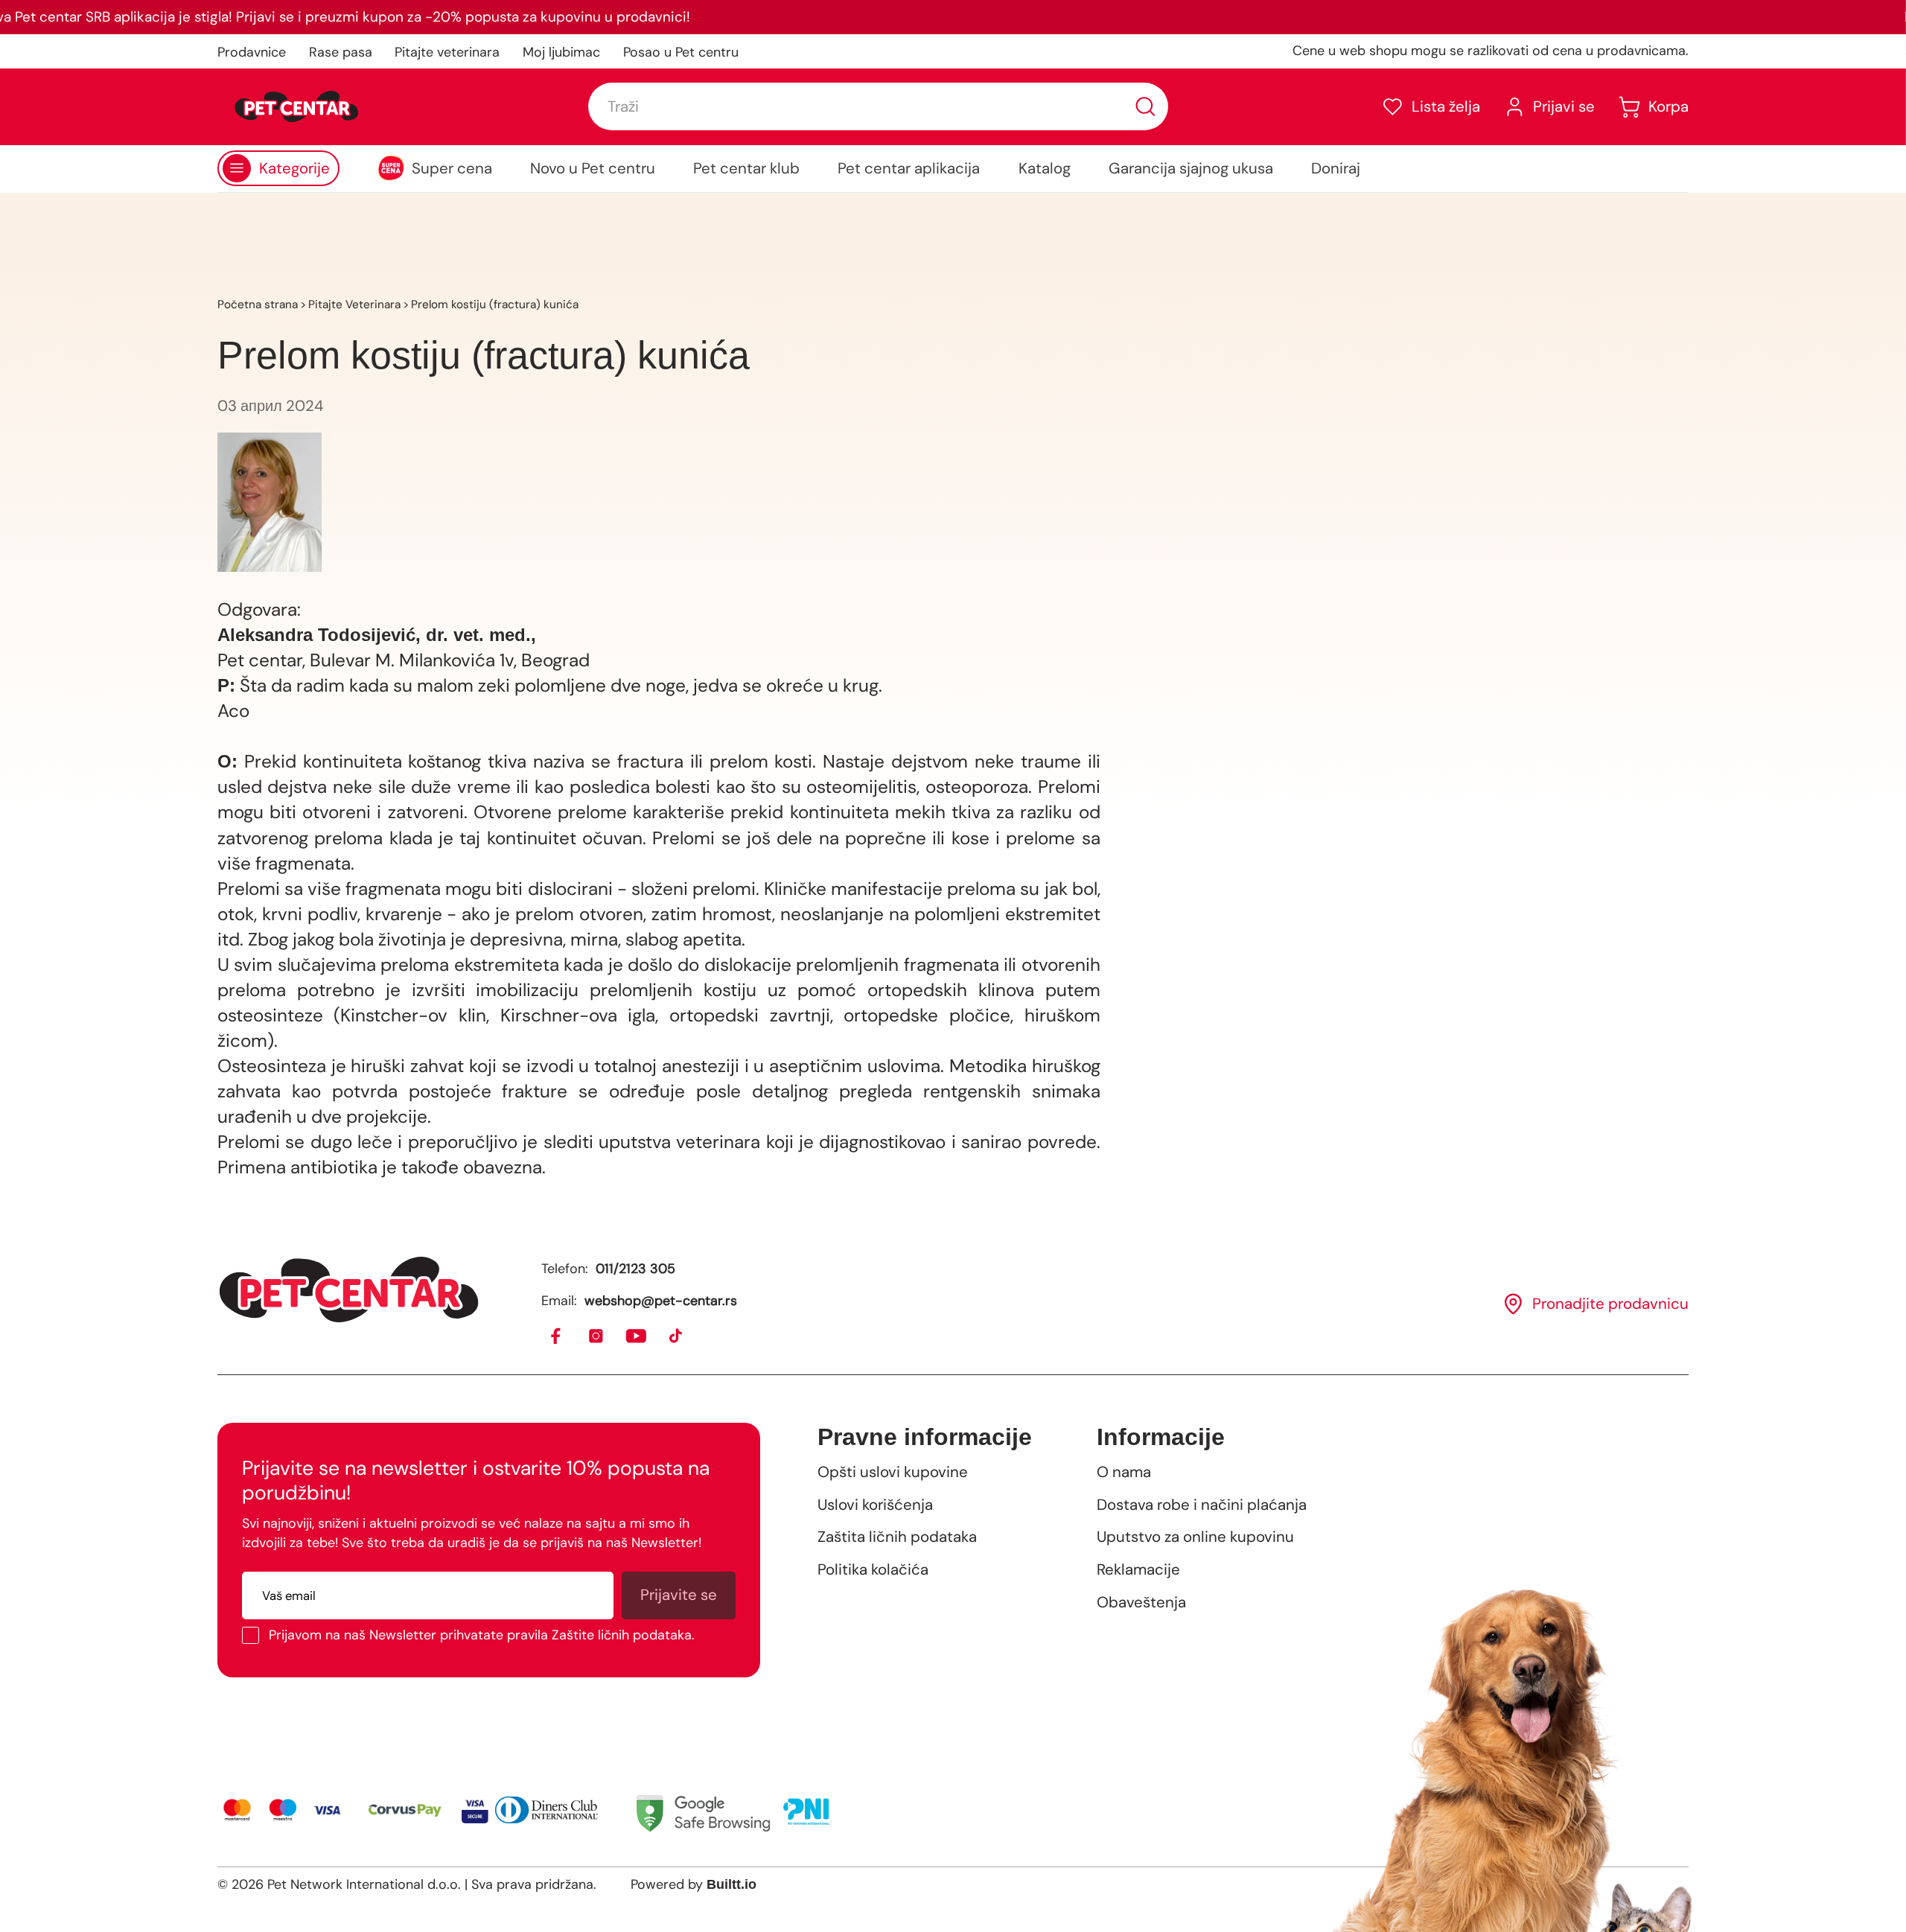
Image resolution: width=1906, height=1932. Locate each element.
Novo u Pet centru (593, 168)
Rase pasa (341, 52)
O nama (1124, 1472)
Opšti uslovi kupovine (893, 1472)
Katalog (1045, 168)
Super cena (452, 168)
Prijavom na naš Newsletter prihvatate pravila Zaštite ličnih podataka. (482, 1635)
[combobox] (878, 106)
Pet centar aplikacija (909, 168)
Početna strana (258, 305)
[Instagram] (597, 1337)
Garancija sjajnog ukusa (1191, 168)
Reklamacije (1138, 1569)
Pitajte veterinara (447, 52)
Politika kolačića (873, 1569)
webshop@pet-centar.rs (661, 1301)
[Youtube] (637, 1337)
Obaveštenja (1141, 1602)
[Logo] (296, 106)
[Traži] (1145, 107)
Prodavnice (252, 52)
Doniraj (1336, 168)
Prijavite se (679, 1595)
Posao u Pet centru (681, 52)
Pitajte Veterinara (354, 305)
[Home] (349, 1289)
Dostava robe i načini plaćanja (1202, 1505)
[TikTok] (676, 1337)
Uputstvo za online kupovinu (1195, 1537)
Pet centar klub (746, 168)
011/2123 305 (635, 1269)
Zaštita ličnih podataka (897, 1537)
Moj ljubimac (561, 52)
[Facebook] (557, 1337)
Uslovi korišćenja (875, 1505)
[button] (1431, 107)
